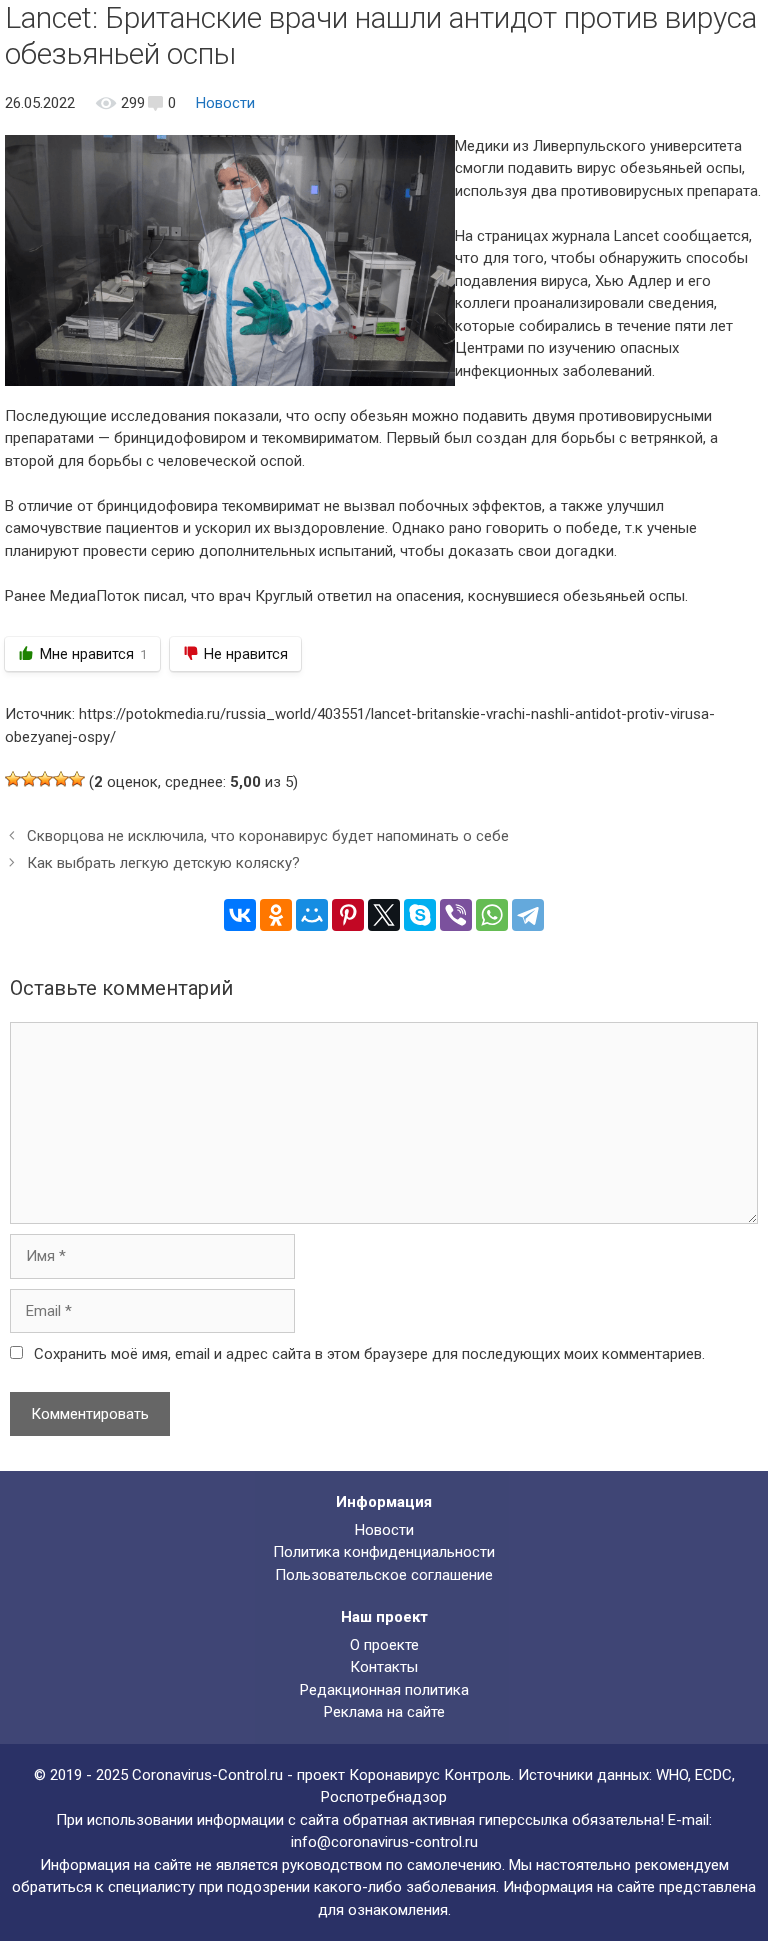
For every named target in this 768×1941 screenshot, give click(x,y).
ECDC (713, 1775)
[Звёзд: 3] (45, 779)
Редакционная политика (384, 1690)
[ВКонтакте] (240, 915)
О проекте (384, 1645)
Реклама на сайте (384, 1712)
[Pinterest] (348, 915)
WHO (672, 1775)
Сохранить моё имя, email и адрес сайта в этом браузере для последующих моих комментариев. (369, 1354)
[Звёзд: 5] (77, 779)
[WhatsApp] (492, 915)
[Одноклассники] (276, 915)
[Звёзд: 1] (13, 779)
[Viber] (456, 915)
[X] (384, 915)
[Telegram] (528, 915)
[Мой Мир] (312, 915)
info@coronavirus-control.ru (384, 1842)
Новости (225, 103)
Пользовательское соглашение (384, 1575)
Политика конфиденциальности (384, 1552)
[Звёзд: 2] (29, 779)
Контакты (384, 1667)
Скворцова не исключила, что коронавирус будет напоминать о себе (268, 836)
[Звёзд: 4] (61, 779)
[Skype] (420, 915)
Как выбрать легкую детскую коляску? (163, 863)
